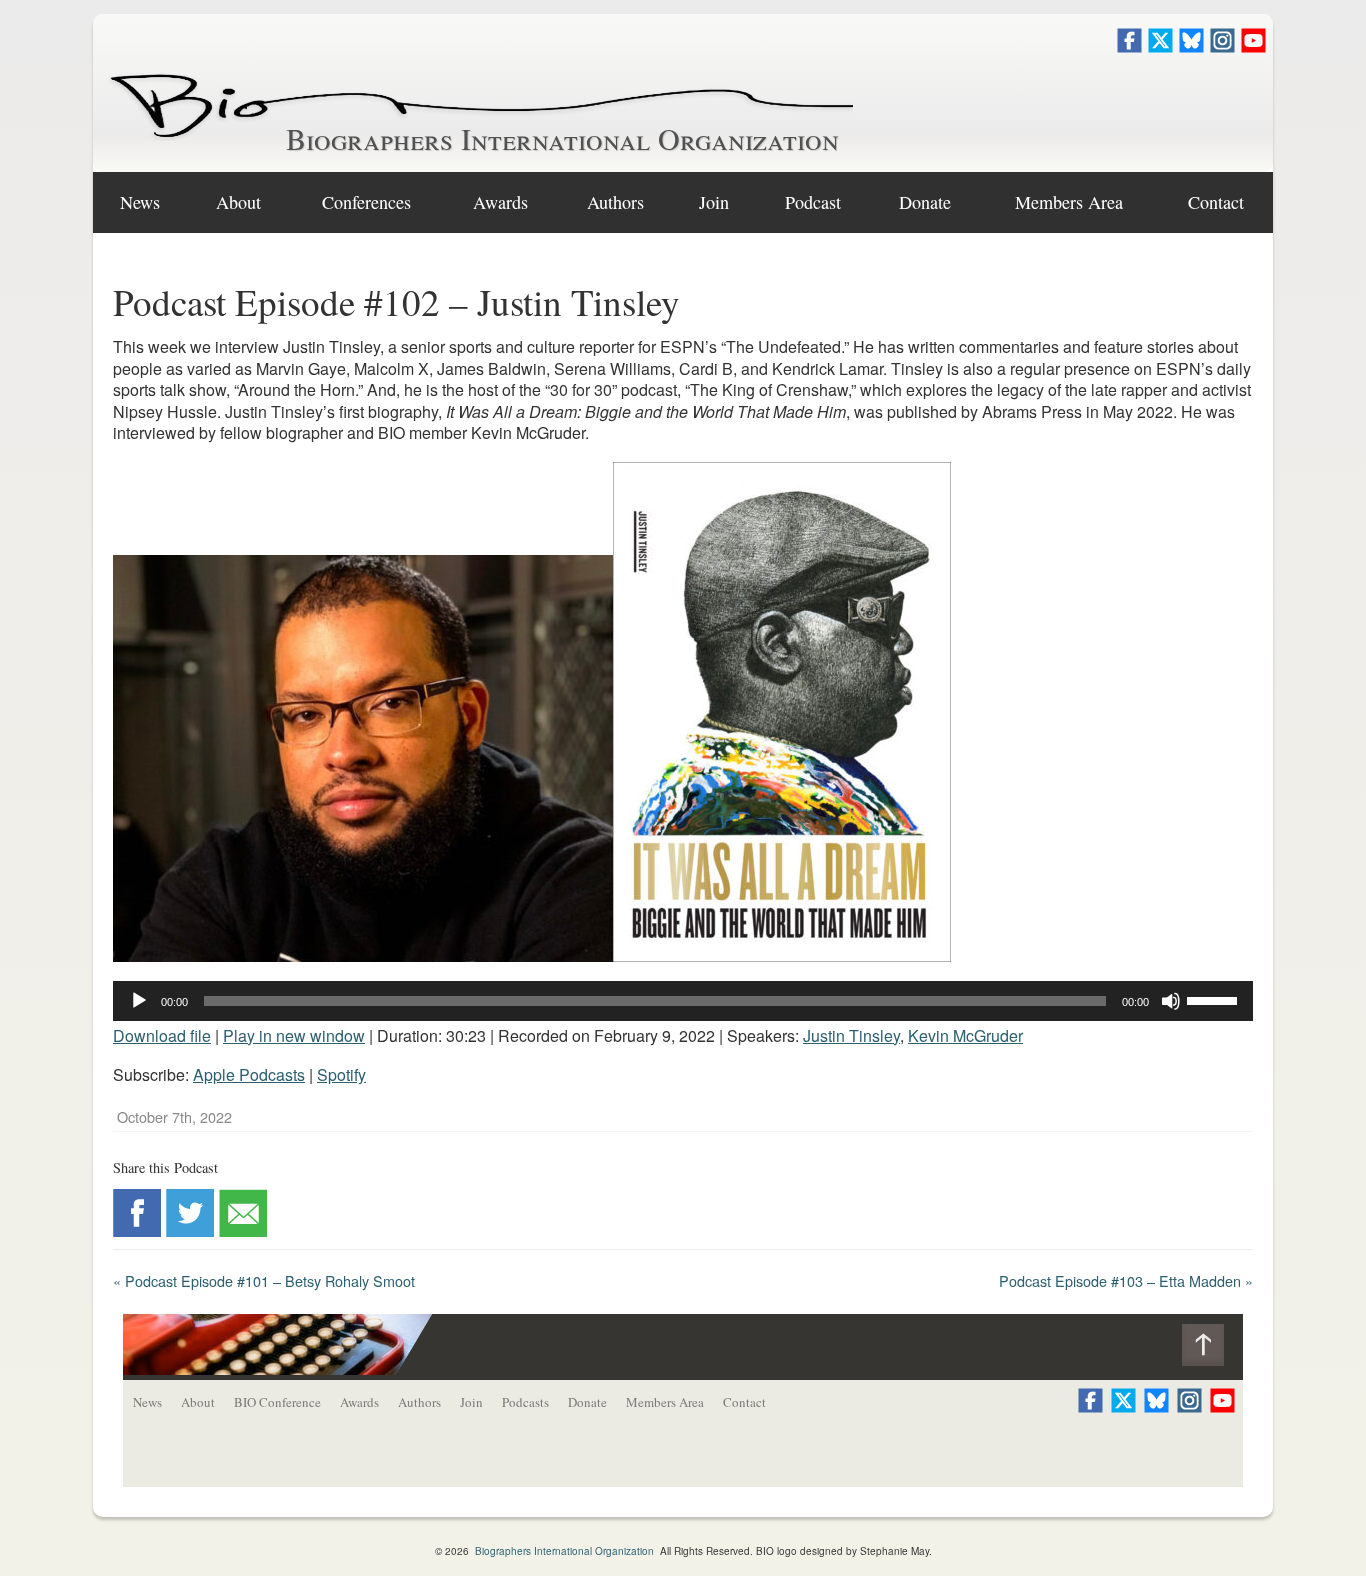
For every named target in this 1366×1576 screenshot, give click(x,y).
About (238, 202)
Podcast (813, 202)
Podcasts (525, 1402)
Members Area (665, 1402)
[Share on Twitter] (190, 1230)
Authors (615, 202)
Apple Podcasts (249, 1074)
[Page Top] (1212, 1349)
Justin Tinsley (851, 1035)
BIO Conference (277, 1402)
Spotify (341, 1074)
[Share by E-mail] (243, 1230)
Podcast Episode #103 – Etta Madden (1126, 1280)
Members (1069, 202)
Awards (500, 202)
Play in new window (294, 1035)
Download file (162, 1035)
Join (714, 202)
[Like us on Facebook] (1129, 46)
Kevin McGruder (965, 1035)
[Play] (139, 1001)
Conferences (366, 202)
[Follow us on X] (1160, 46)
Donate (925, 202)
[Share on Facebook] (137, 1230)
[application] (683, 1001)
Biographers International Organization (562, 138)
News (140, 202)
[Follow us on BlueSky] (1191, 46)
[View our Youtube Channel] (1253, 46)
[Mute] (1171, 1001)
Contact (1216, 202)
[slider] (1215, 999)
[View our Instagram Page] (1222, 46)
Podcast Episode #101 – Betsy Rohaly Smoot (264, 1280)
